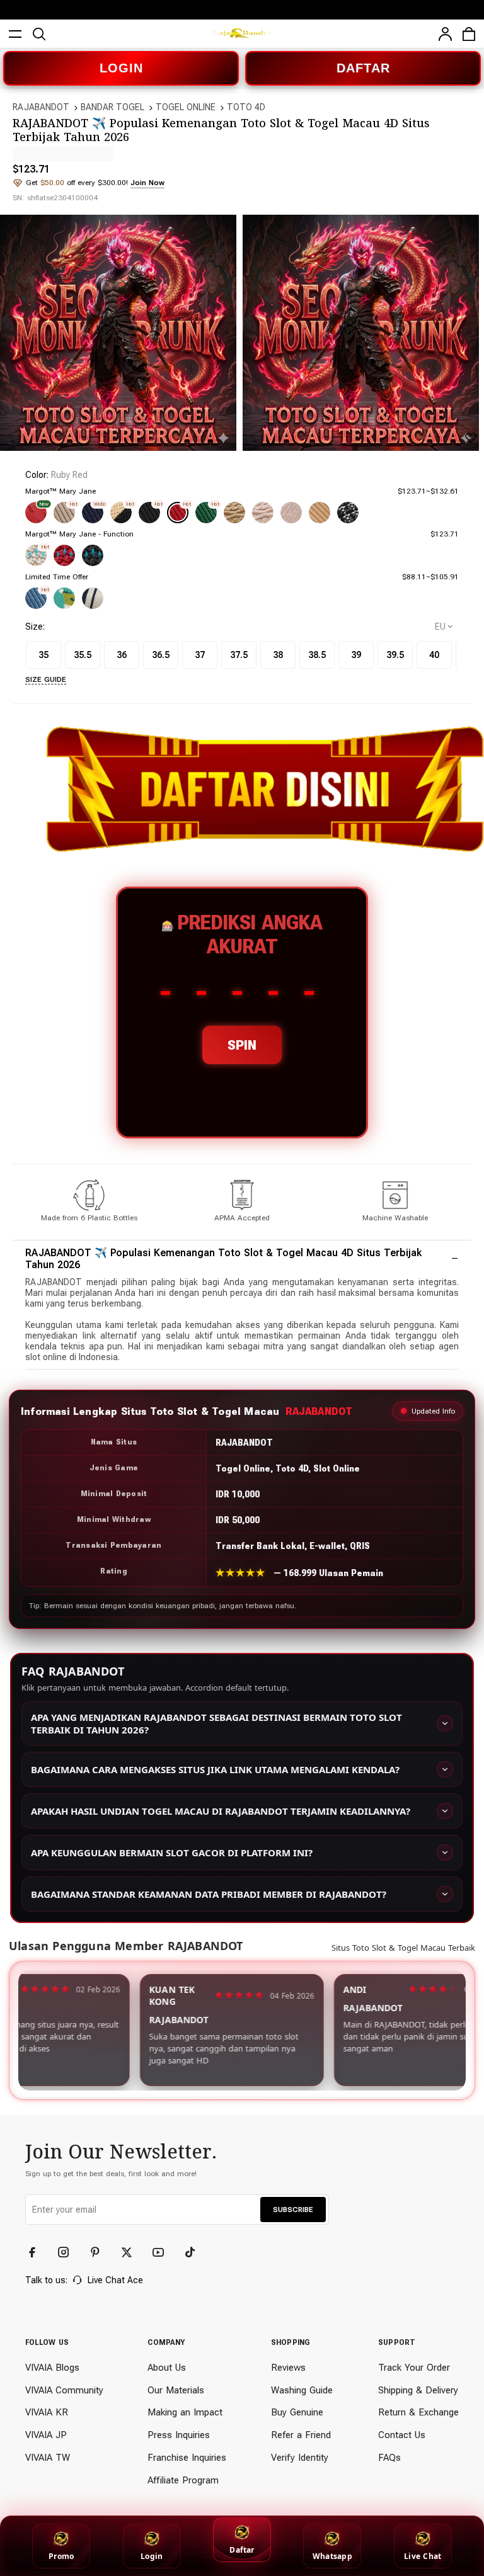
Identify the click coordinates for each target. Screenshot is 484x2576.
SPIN (242, 1045)
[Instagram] (69, 2252)
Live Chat (423, 2556)
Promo (61, 2556)
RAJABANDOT (41, 107)
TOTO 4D (246, 107)
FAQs (389, 2458)
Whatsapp (332, 2556)
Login (152, 2556)
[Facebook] (38, 2252)
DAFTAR (363, 68)
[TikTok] (195, 2252)
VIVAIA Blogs (52, 2368)
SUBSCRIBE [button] (293, 2210)
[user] (445, 34)
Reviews (288, 2368)
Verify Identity (300, 2458)
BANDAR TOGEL (112, 107)
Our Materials (176, 2390)
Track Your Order (414, 2368)
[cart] (469, 34)
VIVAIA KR (47, 2412)
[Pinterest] (101, 2252)
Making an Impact (185, 2412)
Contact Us (402, 2435)
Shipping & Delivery (418, 2390)
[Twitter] (132, 2252)
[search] (39, 34)
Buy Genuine (297, 2412)
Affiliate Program (183, 2480)
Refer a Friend (301, 2435)
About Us (167, 2368)
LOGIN (121, 68)
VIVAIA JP (46, 2435)
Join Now (147, 183)
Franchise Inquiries (187, 2458)
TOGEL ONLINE (186, 107)
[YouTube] (164, 2252)
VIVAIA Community (64, 2390)
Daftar (242, 2550)
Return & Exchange (418, 2412)
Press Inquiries (179, 2435)
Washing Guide (302, 2390)
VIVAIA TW (48, 2458)
